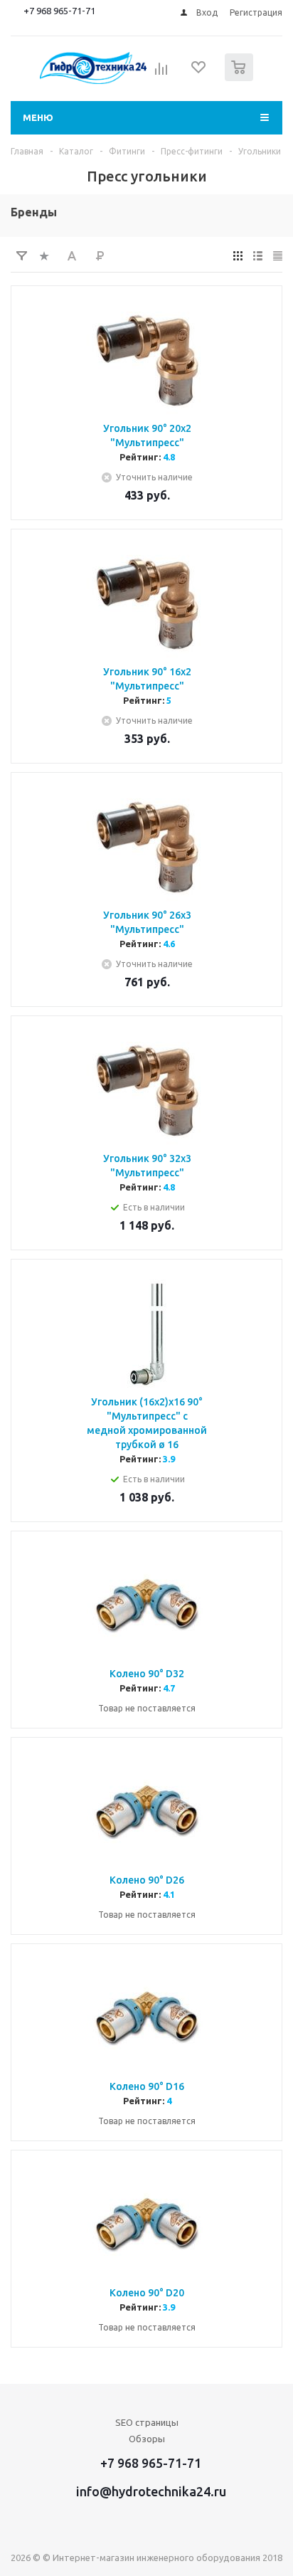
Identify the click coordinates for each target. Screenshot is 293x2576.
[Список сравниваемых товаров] (161, 73)
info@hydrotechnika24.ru (151, 2491)
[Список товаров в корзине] (241, 78)
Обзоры (147, 2439)
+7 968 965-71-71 (59, 11)
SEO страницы (147, 2422)
